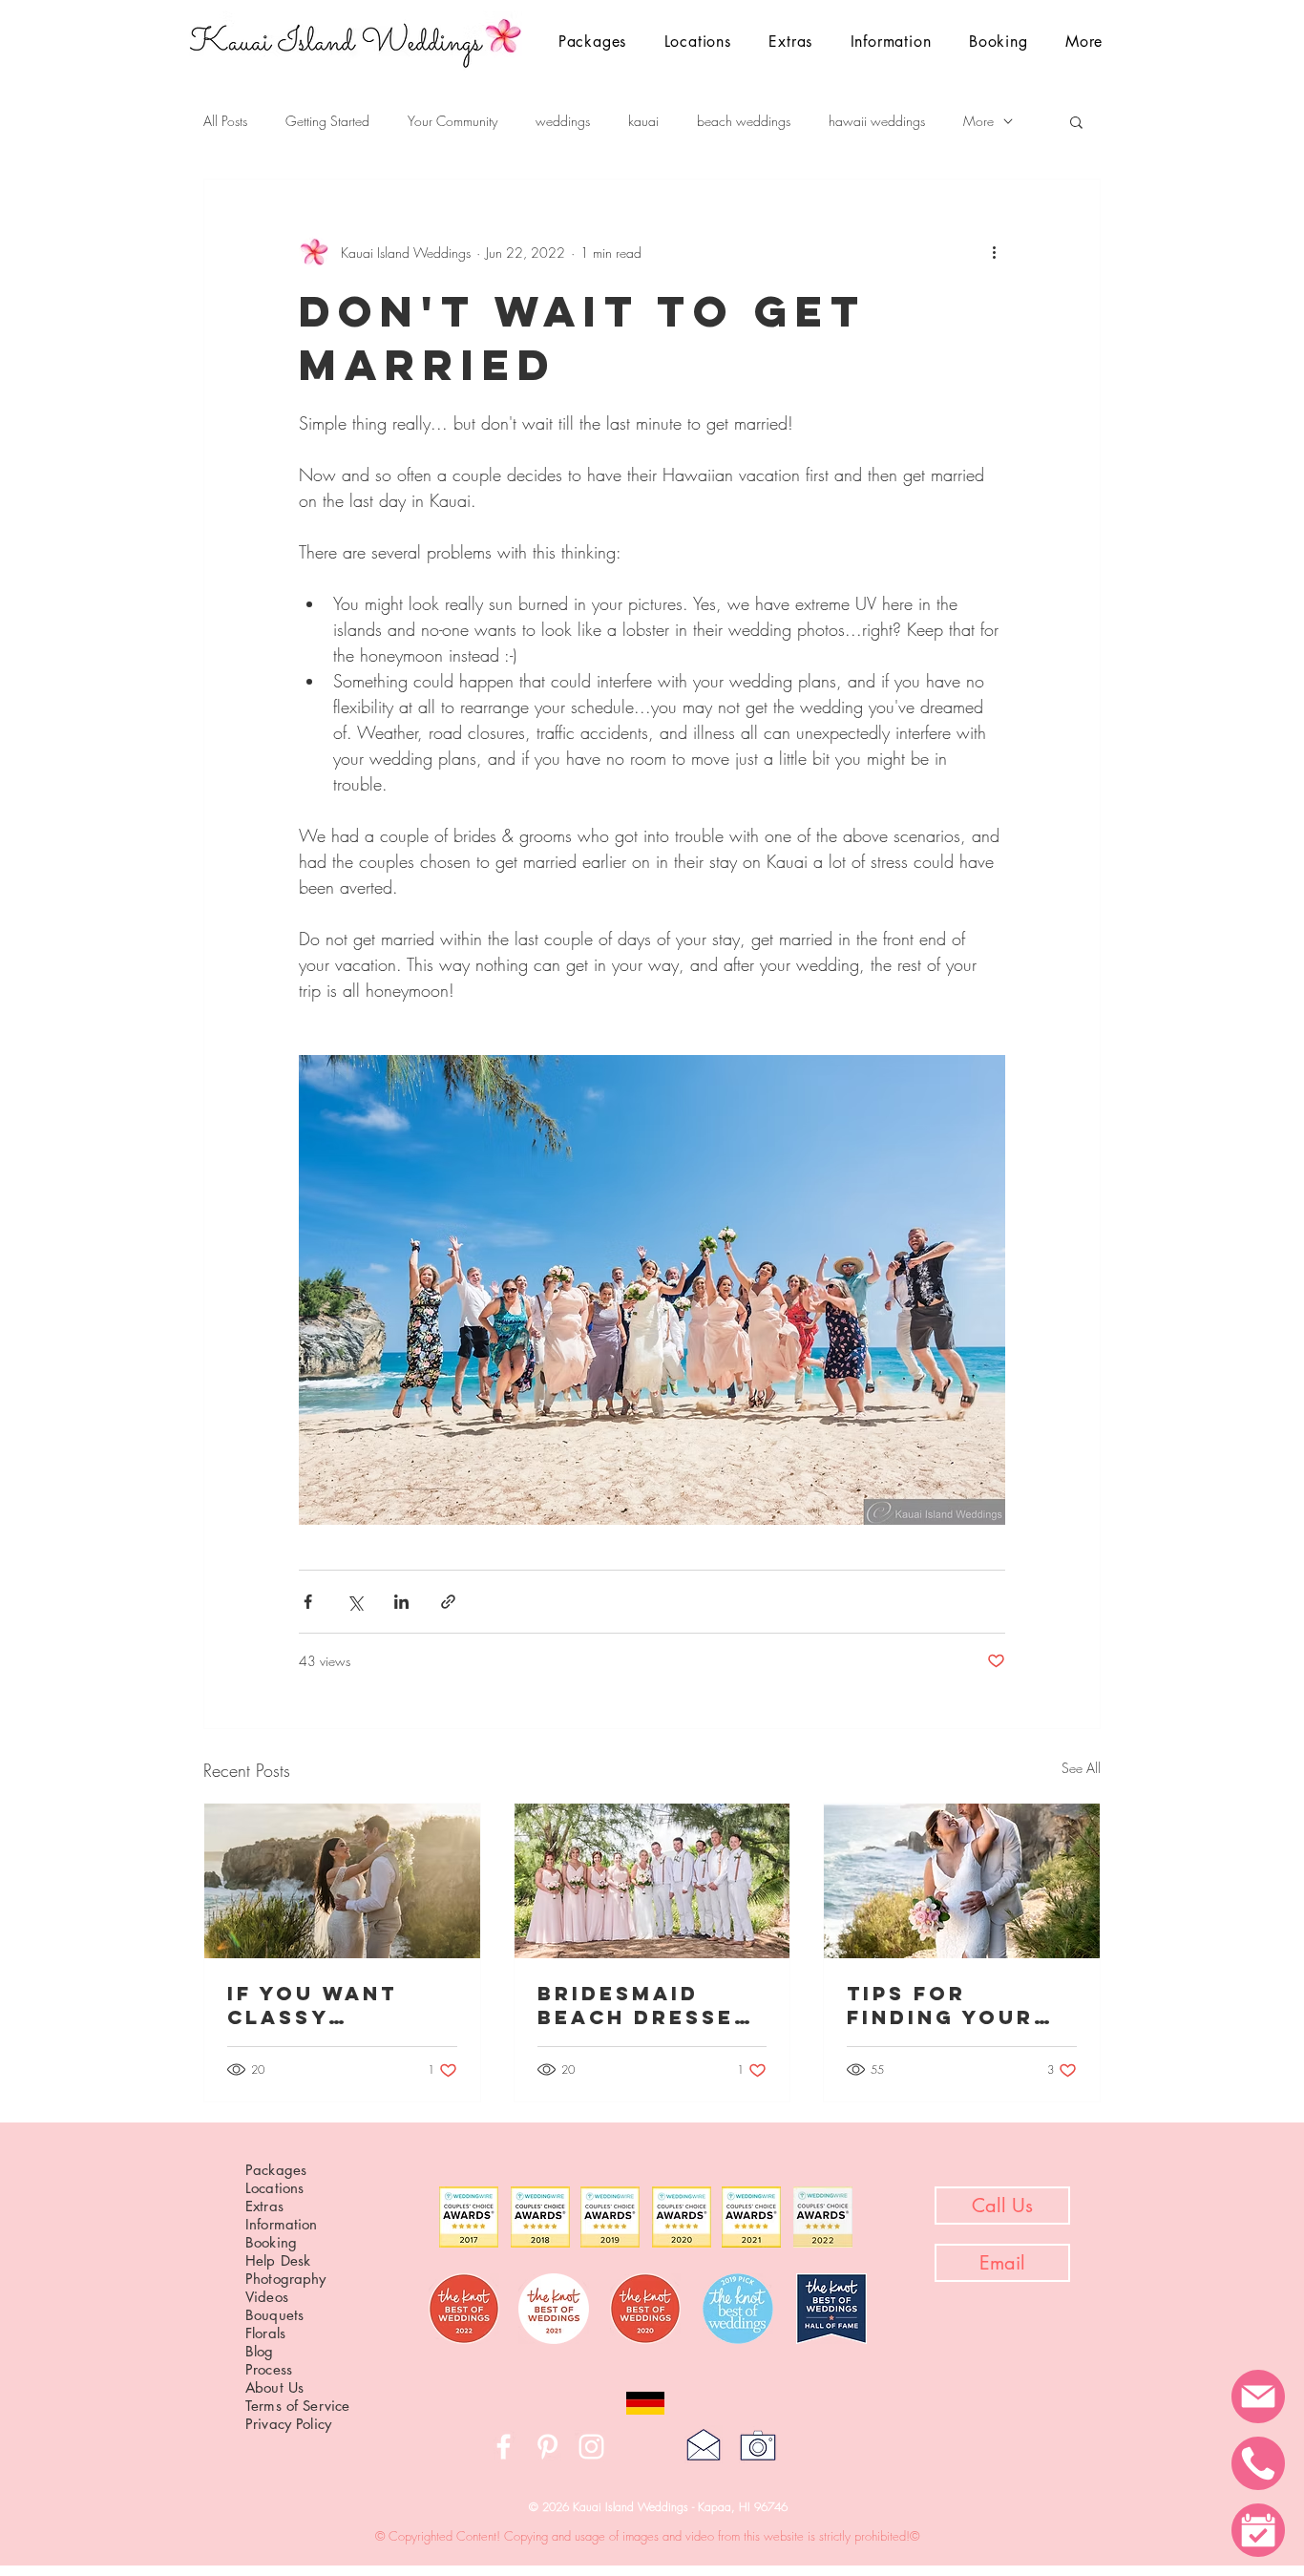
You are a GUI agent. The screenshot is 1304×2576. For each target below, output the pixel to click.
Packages (276, 2170)
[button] (698, 42)
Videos (267, 2297)
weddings (563, 121)
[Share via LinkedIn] (401, 1602)
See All (1081, 1768)
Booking (271, 2242)
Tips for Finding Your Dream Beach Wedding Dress (955, 2005)
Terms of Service (297, 2406)
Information (282, 2224)
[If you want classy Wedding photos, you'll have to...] (342, 1881)
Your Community (452, 121)
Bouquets (274, 2315)
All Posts (225, 121)
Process (269, 2369)
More (978, 121)
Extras (264, 2206)
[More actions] (994, 252)
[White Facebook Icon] (504, 2447)
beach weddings (744, 121)
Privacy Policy (288, 2424)
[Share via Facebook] (308, 1602)
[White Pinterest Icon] (547, 2447)
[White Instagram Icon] (591, 2447)
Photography (286, 2279)
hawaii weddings (877, 121)
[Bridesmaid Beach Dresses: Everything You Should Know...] (652, 1881)
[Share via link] (448, 1602)
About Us (274, 2387)
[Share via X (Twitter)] (355, 1602)
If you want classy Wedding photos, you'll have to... (337, 2005)
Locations (274, 2188)
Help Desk (278, 2260)
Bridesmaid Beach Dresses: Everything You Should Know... (651, 2005)
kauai (643, 121)
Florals (265, 2333)
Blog (260, 2351)
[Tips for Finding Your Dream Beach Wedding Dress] (962, 1881)
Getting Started (327, 121)
